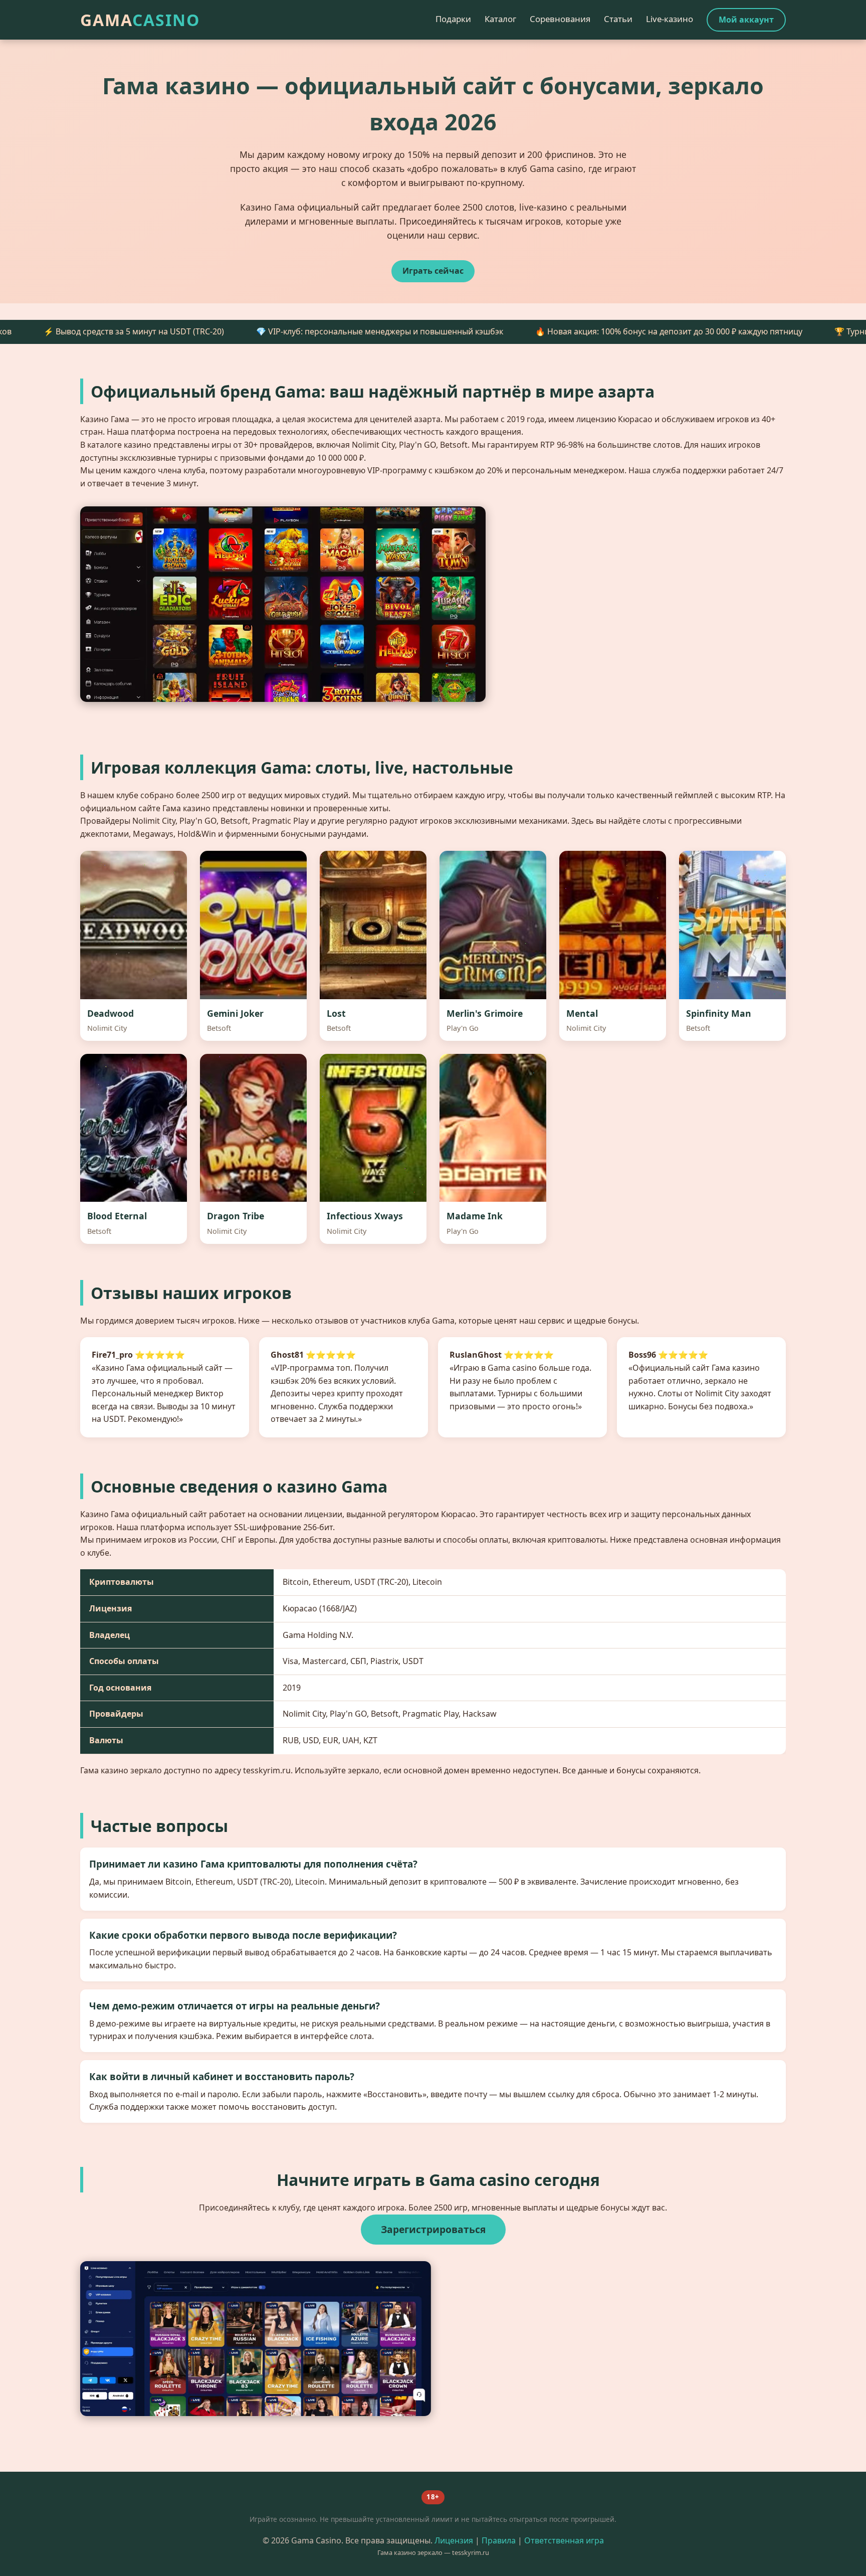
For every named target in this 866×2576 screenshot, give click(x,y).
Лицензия (454, 2540)
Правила (499, 2540)
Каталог (500, 19)
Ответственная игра (564, 2540)
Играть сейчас (433, 271)
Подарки (453, 19)
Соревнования (560, 19)
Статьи (618, 19)
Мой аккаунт (746, 20)
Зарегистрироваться (433, 2229)
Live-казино (670, 19)
